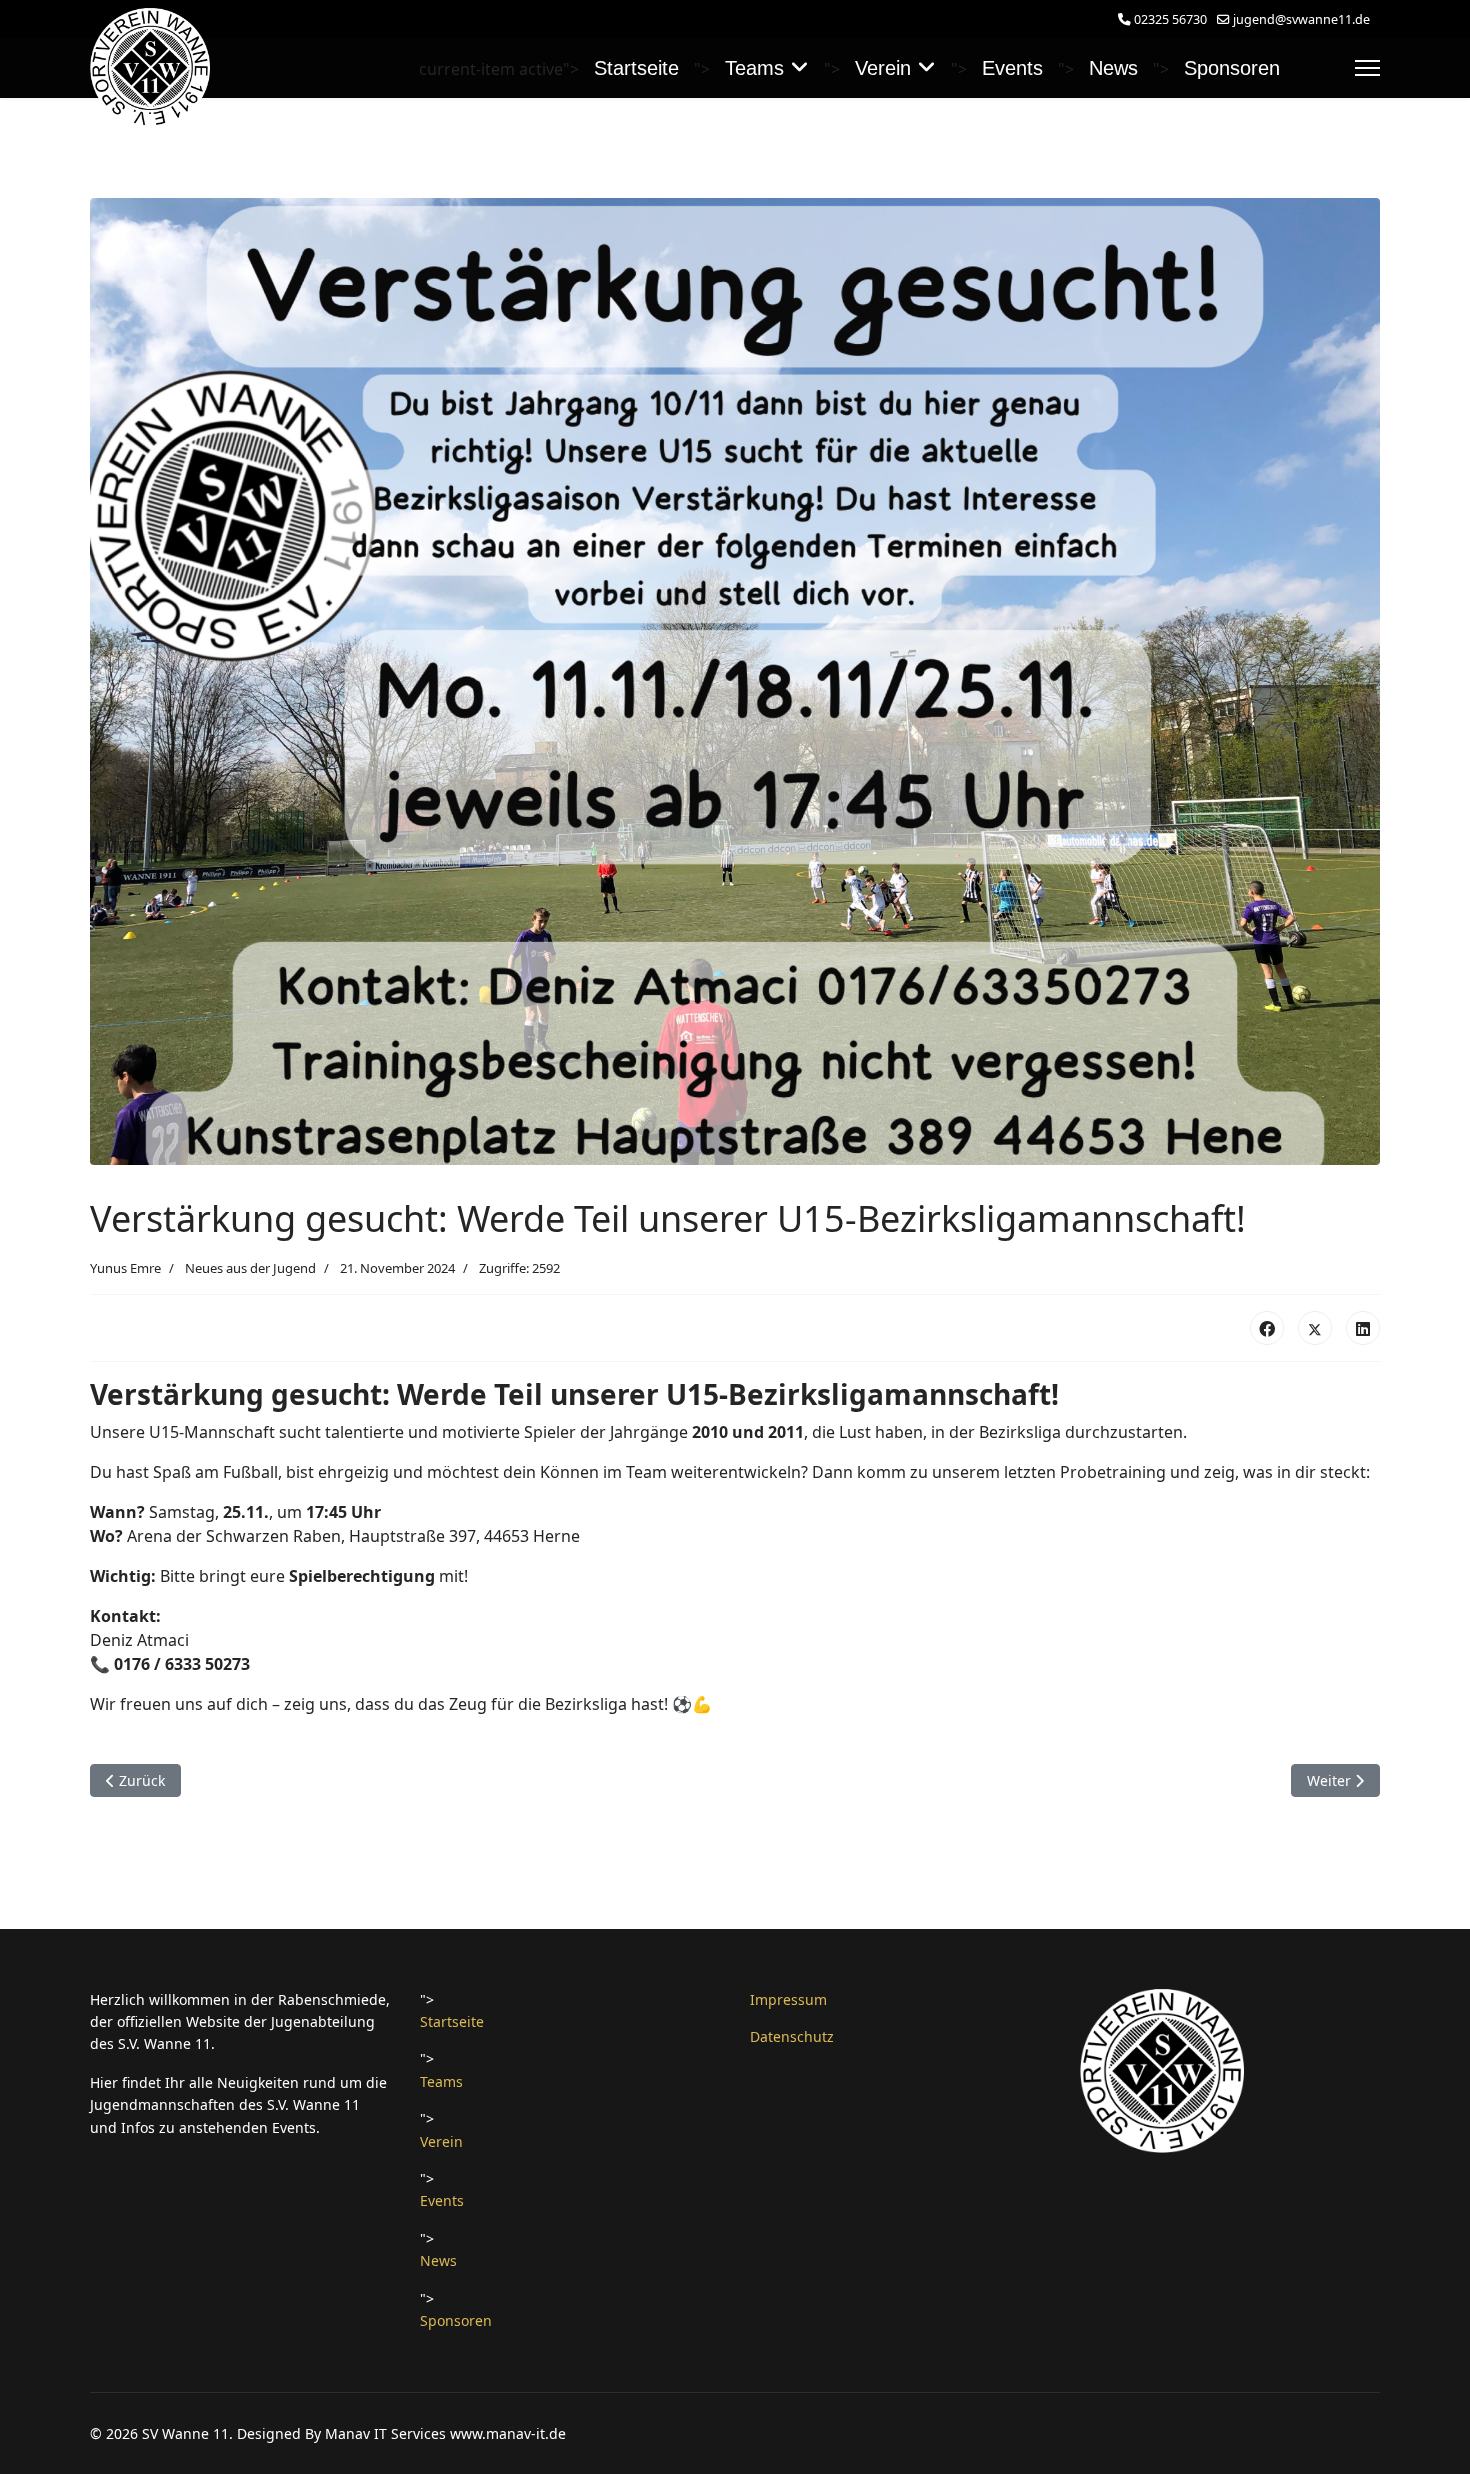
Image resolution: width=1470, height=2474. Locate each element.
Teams (754, 68)
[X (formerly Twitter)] (1315, 1328)
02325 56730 (1170, 19)
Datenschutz (792, 2036)
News (1113, 68)
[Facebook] (1267, 1328)
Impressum (788, 1999)
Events (1012, 68)
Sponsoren (1232, 68)
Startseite (636, 68)
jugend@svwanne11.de (1301, 19)
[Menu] (1367, 68)
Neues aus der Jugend (250, 1268)
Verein (883, 68)
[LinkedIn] (1363, 1328)
